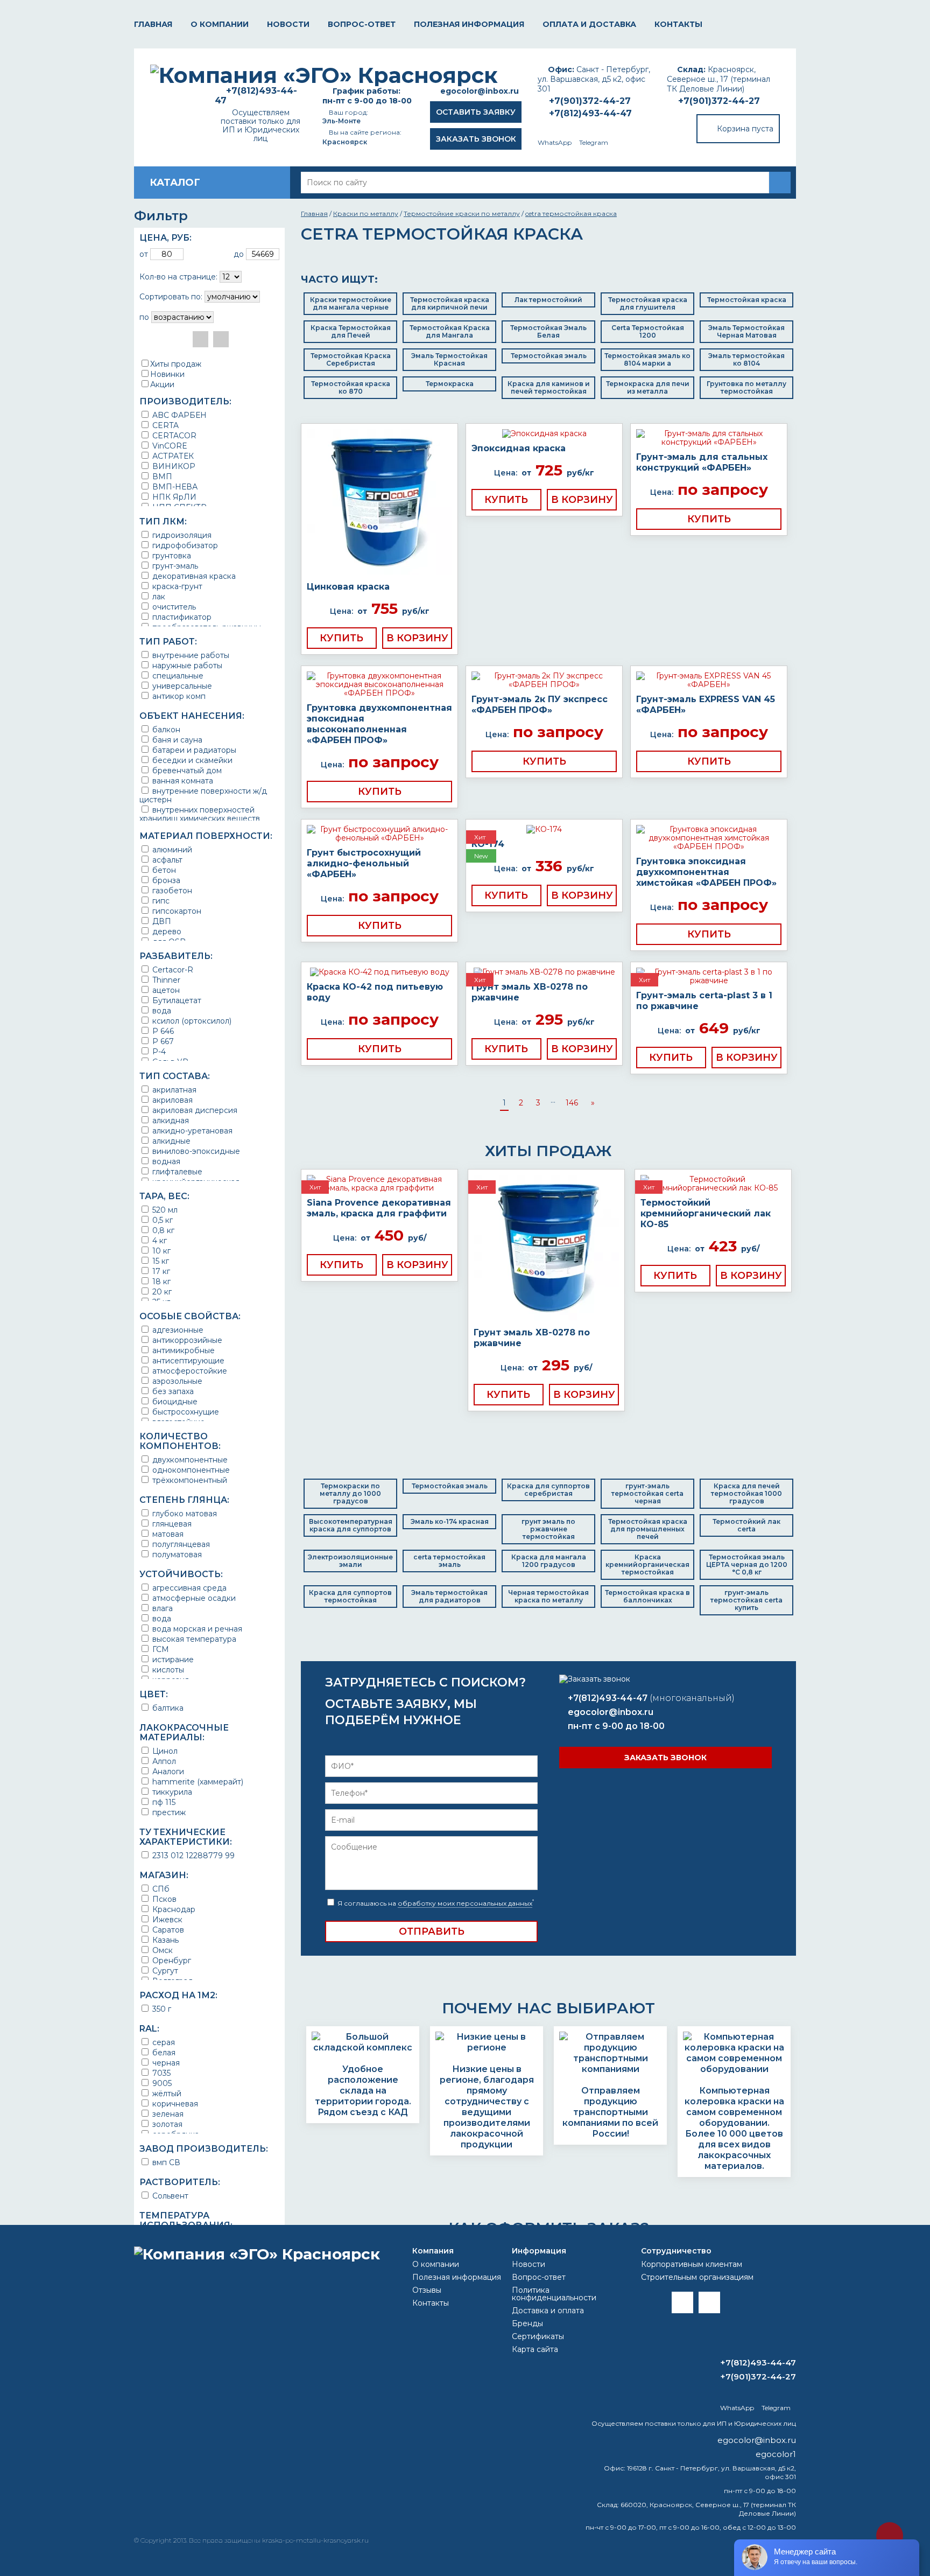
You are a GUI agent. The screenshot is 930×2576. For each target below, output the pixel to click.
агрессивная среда (188, 1588)
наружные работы (186, 665)
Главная (153, 24)
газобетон (171, 890)
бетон (163, 870)
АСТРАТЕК (172, 456)
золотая (166, 2124)
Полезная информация (469, 24)
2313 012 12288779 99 (192, 1855)
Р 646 (162, 1031)
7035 (160, 2073)
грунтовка (171, 555)
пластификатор (181, 617)
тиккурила (171, 1792)
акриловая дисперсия (194, 1110)
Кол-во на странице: (178, 277)
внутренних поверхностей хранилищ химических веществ (200, 814)
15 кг (160, 1261)
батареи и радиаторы (193, 750)
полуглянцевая (180, 1544)
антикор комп (178, 696)
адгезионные (177, 1330)
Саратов (167, 1930)
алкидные (170, 1141)
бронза (165, 880)
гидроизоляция (181, 535)
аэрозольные (176, 1381)
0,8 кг (162, 1230)
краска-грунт (176, 586)
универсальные (181, 686)
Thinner (165, 980)
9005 (161, 2083)
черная (165, 2063)
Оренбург (171, 1960)
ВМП (161, 476)
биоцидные (174, 1401)
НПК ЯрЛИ (173, 497)
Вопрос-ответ (362, 24)
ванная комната (182, 780)
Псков (163, 1899)
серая (163, 2042)
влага (161, 1608)
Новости (288, 24)
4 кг (158, 1240)
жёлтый (166, 2093)
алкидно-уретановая (191, 1130)
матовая (167, 1534)
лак (158, 596)
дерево (166, 931)
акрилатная (173, 1090)
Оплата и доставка (589, 24)
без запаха (172, 1391)
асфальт (166, 860)
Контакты (678, 24)
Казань (164, 1940)
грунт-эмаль (174, 566)
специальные (177, 675)
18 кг (160, 1281)
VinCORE (169, 446)
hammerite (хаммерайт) (197, 1781)
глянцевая (171, 1524)
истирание (172, 1659)
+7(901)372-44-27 (719, 101)
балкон (165, 729)
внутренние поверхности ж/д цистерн (203, 795)
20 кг (161, 1291)
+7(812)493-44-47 (590, 113)
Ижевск (166, 1919)
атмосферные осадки (193, 1598)
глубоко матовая (184, 1513)
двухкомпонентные (189, 1459)
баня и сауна (176, 740)
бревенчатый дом (186, 770)
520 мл (164, 1210)
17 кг (160, 1271)
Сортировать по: (171, 297)
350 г (161, 2009)
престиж (168, 1812)
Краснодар (173, 1909)
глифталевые (176, 1171)
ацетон (165, 990)
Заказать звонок (476, 139)
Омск (161, 1950)
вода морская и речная (196, 1629)
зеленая (167, 2114)
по (144, 317)
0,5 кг (161, 1220)
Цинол (164, 1751)
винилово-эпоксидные (195, 1151)
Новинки (167, 374)
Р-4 (158, 1051)
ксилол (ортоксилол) (191, 1021)
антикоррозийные (186, 1340)
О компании (220, 24)
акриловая (171, 1100)
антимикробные (182, 1350)
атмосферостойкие (189, 1371)
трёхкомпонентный (189, 1480)
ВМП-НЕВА (174, 486)
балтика (167, 1708)
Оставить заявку (476, 112)
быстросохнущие (185, 1412)
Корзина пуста (745, 129)
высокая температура (193, 1639)
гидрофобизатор (184, 545)
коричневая (174, 2103)
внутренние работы (190, 655)
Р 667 (162, 1041)
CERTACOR (173, 435)
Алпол (163, 1761)
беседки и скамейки (191, 760)
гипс (160, 901)
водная (165, 1161)
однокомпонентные (190, 1470)
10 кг (160, 1251)
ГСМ (160, 1649)
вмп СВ (165, 2162)
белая (163, 2052)
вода (161, 1010)
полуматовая (176, 1554)
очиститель (173, 607)
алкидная (170, 1120)
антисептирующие (187, 1360)
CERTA (164, 425)
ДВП (161, 921)
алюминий (171, 849)
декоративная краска (193, 576)
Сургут (164, 1970)
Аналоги (167, 1771)
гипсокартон (176, 911)
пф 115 (163, 1802)
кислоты (167, 1669)
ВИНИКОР (173, 466)
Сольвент (169, 2196)
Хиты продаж (176, 364)
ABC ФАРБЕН (178, 415)
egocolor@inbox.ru (480, 91)
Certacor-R (172, 969)
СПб (160, 1889)
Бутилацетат (176, 1000)
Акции (162, 384)
